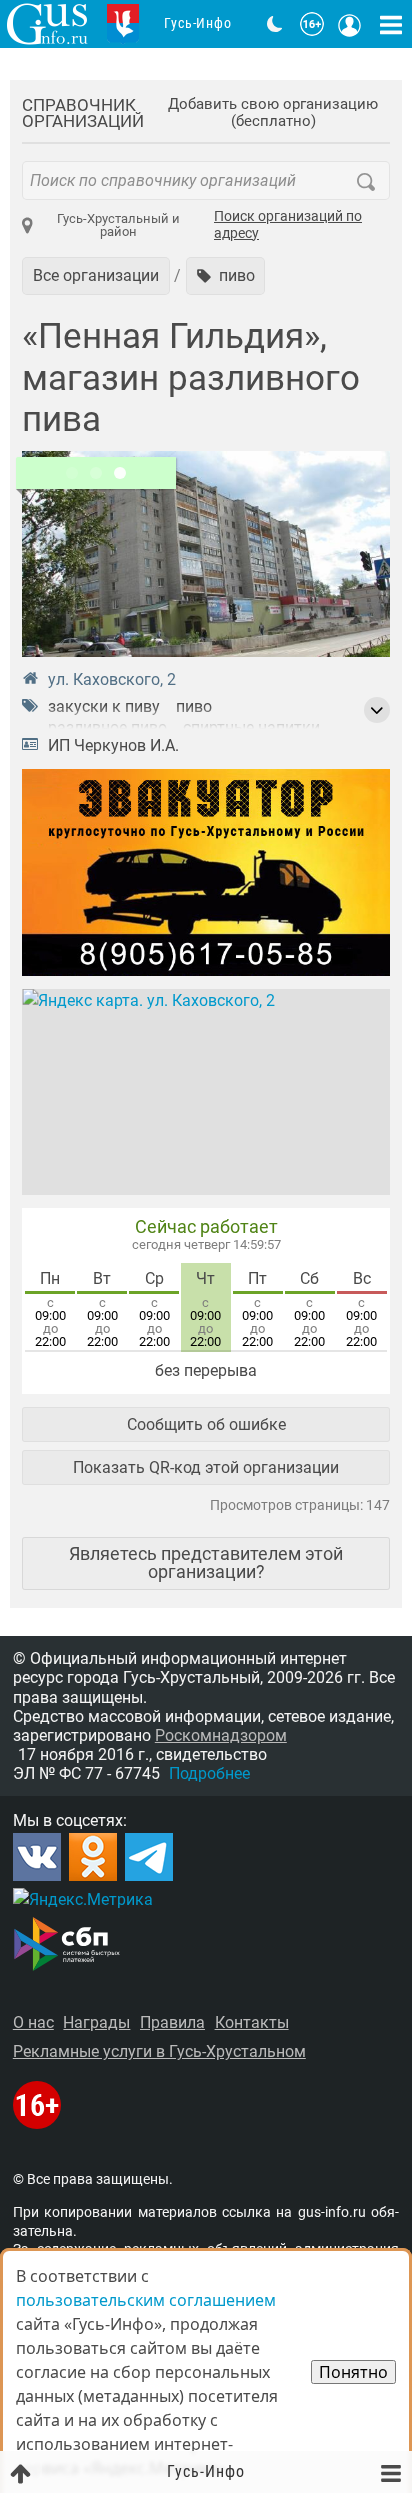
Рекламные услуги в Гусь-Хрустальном (159, 2051)
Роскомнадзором (221, 1735)
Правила (172, 2022)
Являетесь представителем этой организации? (206, 1562)
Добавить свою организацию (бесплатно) (273, 113)
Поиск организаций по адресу (288, 225)
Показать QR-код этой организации (206, 1467)
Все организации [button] (96, 275)
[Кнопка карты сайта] (391, 24)
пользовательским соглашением (146, 2300)
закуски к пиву (104, 706)
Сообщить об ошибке (206, 1424)
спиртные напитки (251, 727)
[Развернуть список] (377, 710)
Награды (96, 2022)
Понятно (353, 2372)
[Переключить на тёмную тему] (275, 24)
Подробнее (209, 1773)
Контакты (252, 2022)
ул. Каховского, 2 (112, 679)
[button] (226, 276)
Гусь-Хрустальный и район (118, 225)
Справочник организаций (83, 113)
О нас (33, 2022)
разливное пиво (107, 727)
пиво (194, 706)
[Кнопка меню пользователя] (350, 24)
